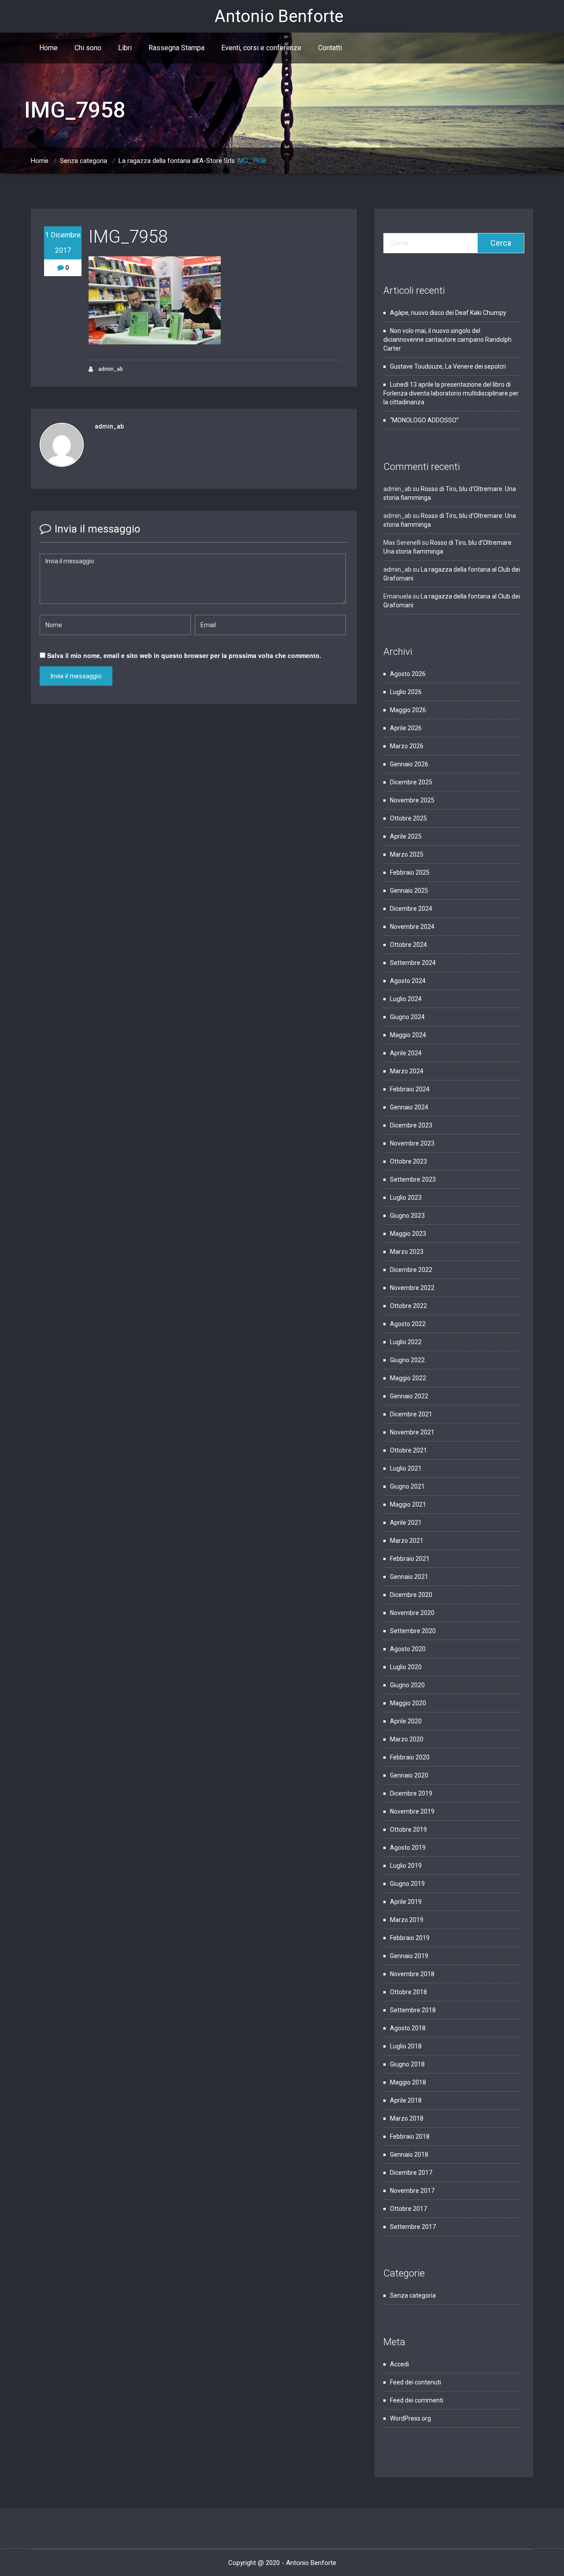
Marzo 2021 (407, 1541)
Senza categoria (83, 161)
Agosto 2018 (408, 2028)
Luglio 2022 (406, 1342)
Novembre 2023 (412, 1143)
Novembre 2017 (412, 2191)
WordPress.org (410, 2418)
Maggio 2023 (408, 1234)
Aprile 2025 (406, 836)
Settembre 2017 (413, 2227)
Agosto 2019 (408, 1848)
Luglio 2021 (406, 1468)
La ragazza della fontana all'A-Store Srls (177, 161)
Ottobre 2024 (408, 945)
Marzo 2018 (407, 2118)
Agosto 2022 (408, 1324)
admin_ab (110, 369)
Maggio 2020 (408, 1703)
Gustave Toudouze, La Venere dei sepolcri (449, 366)
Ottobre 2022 (408, 1306)
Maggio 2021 (408, 1504)
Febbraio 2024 (410, 1089)
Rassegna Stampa (176, 48)
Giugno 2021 (407, 1486)
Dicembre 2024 (411, 909)
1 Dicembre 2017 (63, 243)
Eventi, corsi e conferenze (261, 48)
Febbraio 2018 (410, 2136)
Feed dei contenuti (416, 2382)
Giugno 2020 (407, 1685)
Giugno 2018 (407, 2064)
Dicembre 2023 (411, 1125)
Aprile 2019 (406, 1902)
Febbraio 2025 (410, 872)
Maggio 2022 (408, 1378)
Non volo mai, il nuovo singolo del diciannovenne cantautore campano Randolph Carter (447, 340)
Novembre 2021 (412, 1432)
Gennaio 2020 (409, 1775)
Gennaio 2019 (409, 1956)
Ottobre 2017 (408, 2209)
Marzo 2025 (407, 854)
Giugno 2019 (407, 1884)
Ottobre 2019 (408, 1829)
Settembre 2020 (413, 1631)
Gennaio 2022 (409, 1396)
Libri (125, 48)
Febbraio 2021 (410, 1559)
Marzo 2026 (407, 746)
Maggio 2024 (408, 1035)
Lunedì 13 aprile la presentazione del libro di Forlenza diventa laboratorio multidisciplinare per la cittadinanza (451, 393)
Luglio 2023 (406, 1197)
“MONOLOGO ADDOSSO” (424, 420)
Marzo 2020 (407, 1739)
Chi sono (88, 48)
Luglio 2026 (406, 692)
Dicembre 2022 (411, 1270)
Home (48, 48)
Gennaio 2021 (409, 1577)
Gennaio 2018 (409, 2155)
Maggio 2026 (408, 710)
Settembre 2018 (413, 2010)
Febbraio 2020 (410, 1757)
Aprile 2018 (406, 2100)
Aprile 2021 (406, 1523)
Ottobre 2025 (408, 818)
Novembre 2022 (412, 1288)
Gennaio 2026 (409, 764)
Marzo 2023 (407, 1252)
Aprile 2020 (406, 1721)
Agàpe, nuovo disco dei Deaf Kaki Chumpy (448, 313)
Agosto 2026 (408, 674)
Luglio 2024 (406, 999)
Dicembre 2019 (411, 1793)
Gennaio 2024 (409, 1107)
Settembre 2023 (413, 1179)
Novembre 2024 (412, 927)
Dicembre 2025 (411, 782)
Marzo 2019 (407, 1920)
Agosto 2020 (408, 1649)
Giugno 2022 (407, 1360)
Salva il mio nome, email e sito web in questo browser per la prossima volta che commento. (184, 655)
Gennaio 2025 (409, 891)
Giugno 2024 (407, 1017)
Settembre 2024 (413, 963)
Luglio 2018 (406, 2046)
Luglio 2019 (406, 1866)
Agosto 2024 (408, 981)
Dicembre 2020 (411, 1595)
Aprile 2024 (406, 1053)
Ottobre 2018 (408, 1992)
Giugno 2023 (407, 1216)
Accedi (399, 2364)
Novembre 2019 (412, 1811)
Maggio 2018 (408, 2082)
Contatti (330, 48)
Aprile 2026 (406, 728)
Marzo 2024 (407, 1071)
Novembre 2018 (412, 1974)
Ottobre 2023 (408, 1161)
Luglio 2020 (406, 1667)
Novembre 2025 (412, 800)
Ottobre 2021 (408, 1450)
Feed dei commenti (417, 2400)
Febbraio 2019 (410, 1938)
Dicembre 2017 (411, 2173)
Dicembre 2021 (411, 1414)
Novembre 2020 (412, 1613)
